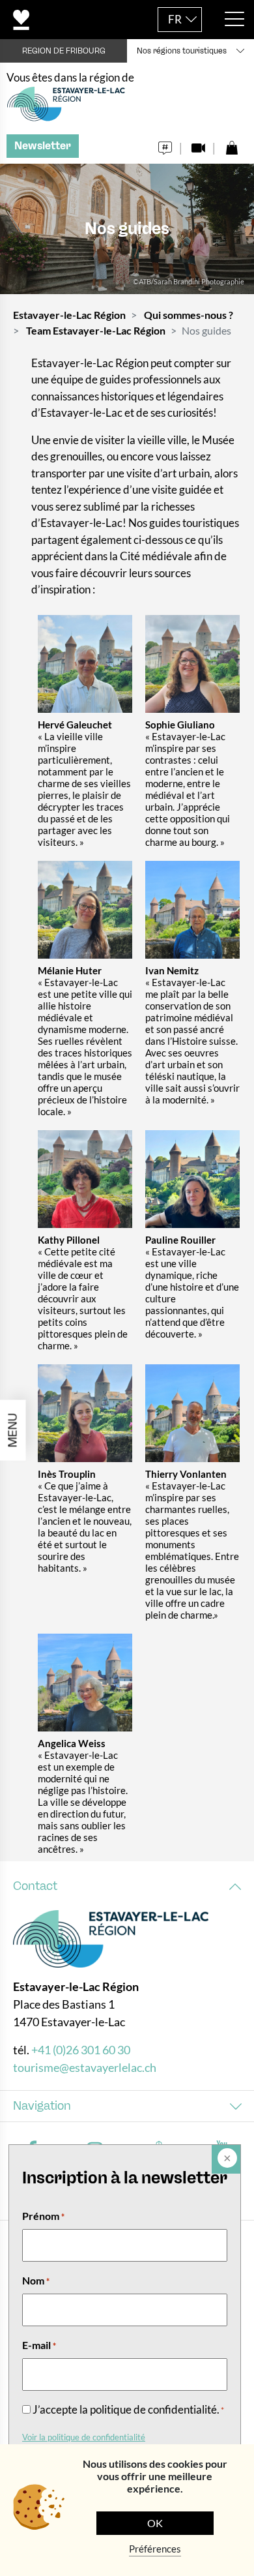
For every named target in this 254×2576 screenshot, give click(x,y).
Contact (35, 1886)
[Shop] (232, 144)
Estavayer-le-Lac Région (69, 315)
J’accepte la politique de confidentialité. (128, 2409)
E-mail (39, 2345)
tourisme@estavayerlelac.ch (85, 2067)
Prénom (43, 2216)
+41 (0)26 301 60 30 (81, 2050)
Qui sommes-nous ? (189, 315)
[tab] (127, 1886)
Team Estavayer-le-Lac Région (96, 330)
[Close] (226, 2159)
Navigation (42, 2106)
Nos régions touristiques (182, 51)
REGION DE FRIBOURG (64, 51)
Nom (36, 2280)
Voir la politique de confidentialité (84, 2437)
